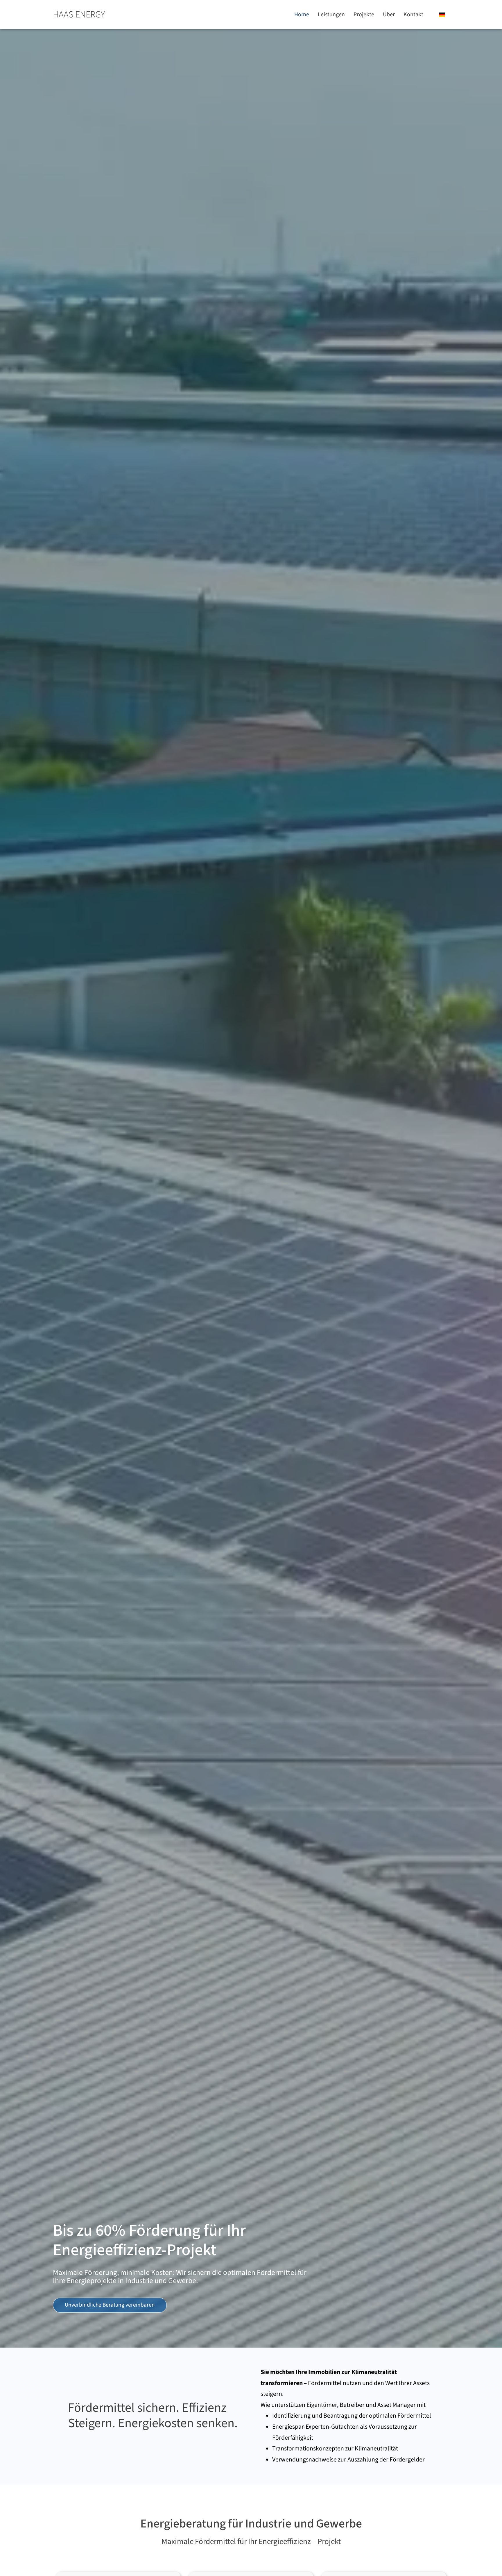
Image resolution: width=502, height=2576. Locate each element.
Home (302, 15)
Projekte (364, 15)
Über (389, 15)
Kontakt (413, 15)
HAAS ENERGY (79, 15)
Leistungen (331, 15)
